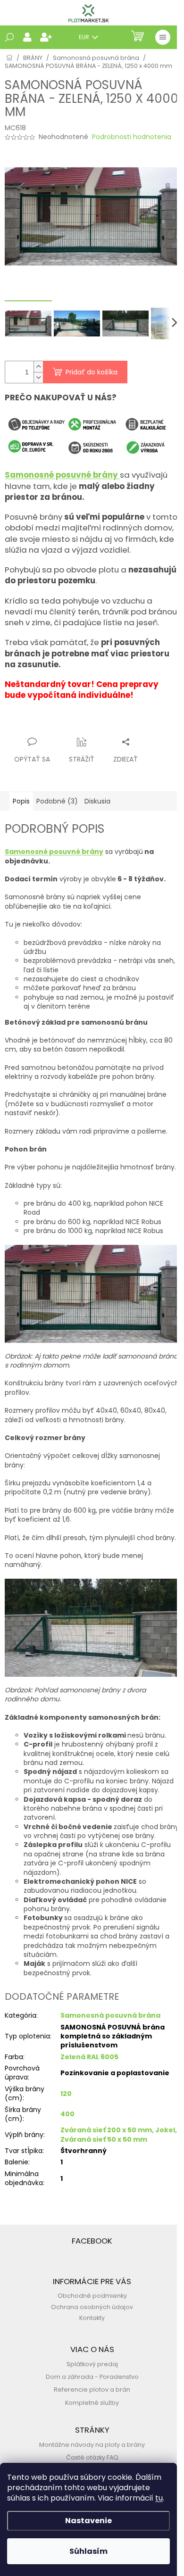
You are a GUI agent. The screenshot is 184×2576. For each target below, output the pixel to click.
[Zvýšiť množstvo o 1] (38, 367)
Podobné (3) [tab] (57, 801)
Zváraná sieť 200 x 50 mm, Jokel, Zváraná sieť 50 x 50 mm (119, 2134)
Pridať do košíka (92, 372)
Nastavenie (88, 2521)
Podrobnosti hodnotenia (132, 137)
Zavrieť (97, 724)
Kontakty (92, 2318)
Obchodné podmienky (92, 2296)
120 (66, 2094)
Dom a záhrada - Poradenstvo (92, 2377)
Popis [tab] (21, 801)
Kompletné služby (92, 2403)
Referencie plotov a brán (92, 2390)
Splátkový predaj (92, 2364)
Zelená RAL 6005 (89, 2057)
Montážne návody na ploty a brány (92, 2445)
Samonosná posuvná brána (110, 2015)
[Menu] (163, 37)
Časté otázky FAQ (92, 2457)
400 (67, 2114)
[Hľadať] (9, 37)
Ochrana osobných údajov (92, 2307)
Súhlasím (88, 2551)
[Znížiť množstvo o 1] (38, 377)
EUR (85, 37)
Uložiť (21, 724)
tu (159, 2498)
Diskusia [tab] (97, 801)
